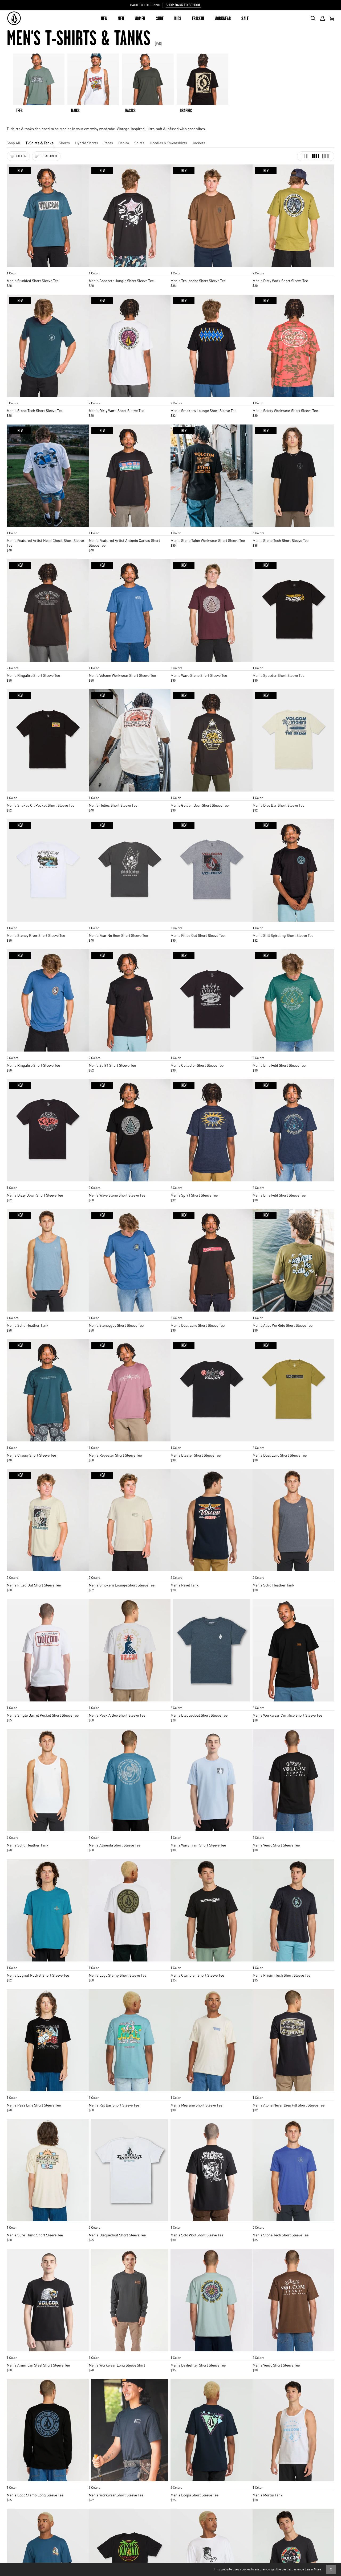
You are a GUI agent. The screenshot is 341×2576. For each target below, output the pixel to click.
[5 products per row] (326, 156)
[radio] (13, 268)
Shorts (64, 143)
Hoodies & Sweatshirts (168, 143)
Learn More (313, 2569)
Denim (124, 143)
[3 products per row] (306, 156)
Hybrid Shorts (87, 143)
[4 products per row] (316, 156)
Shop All (13, 143)
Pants (108, 143)
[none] (48, 268)
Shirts (139, 143)
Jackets (199, 143)
